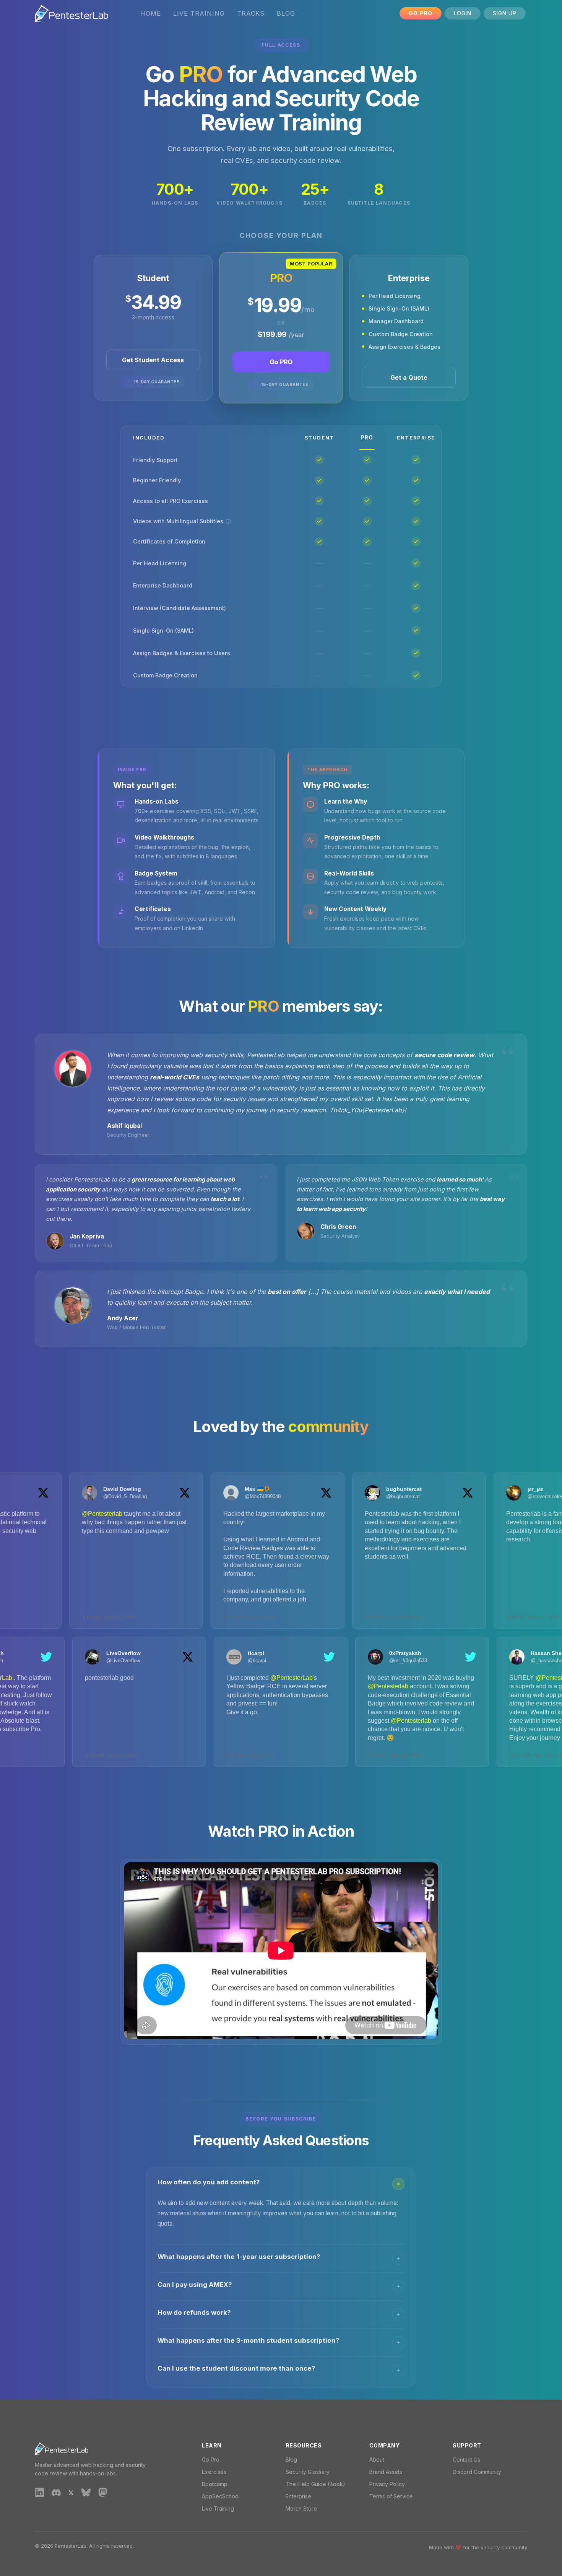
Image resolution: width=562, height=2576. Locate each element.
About (377, 2460)
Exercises (214, 2472)
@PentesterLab (42, 1678)
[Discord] (56, 2492)
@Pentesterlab (51, 1514)
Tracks (251, 13)
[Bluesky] (86, 2492)
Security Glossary (308, 2472)
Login (463, 13)
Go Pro (421, 13)
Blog (286, 13)
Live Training (199, 13)
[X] (71, 2492)
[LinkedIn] (39, 2492)
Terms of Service (391, 2496)
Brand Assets (386, 2472)
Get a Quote (409, 378)
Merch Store (301, 2508)
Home (151, 13)
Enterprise (298, 2496)
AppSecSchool (221, 2496)
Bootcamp (215, 2484)
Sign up (505, 13)
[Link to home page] (71, 13)
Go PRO (281, 362)
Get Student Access (153, 360)
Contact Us (466, 2460)
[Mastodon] (103, 2492)
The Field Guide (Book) (315, 2484)
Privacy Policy (387, 2484)
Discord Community (477, 2472)
